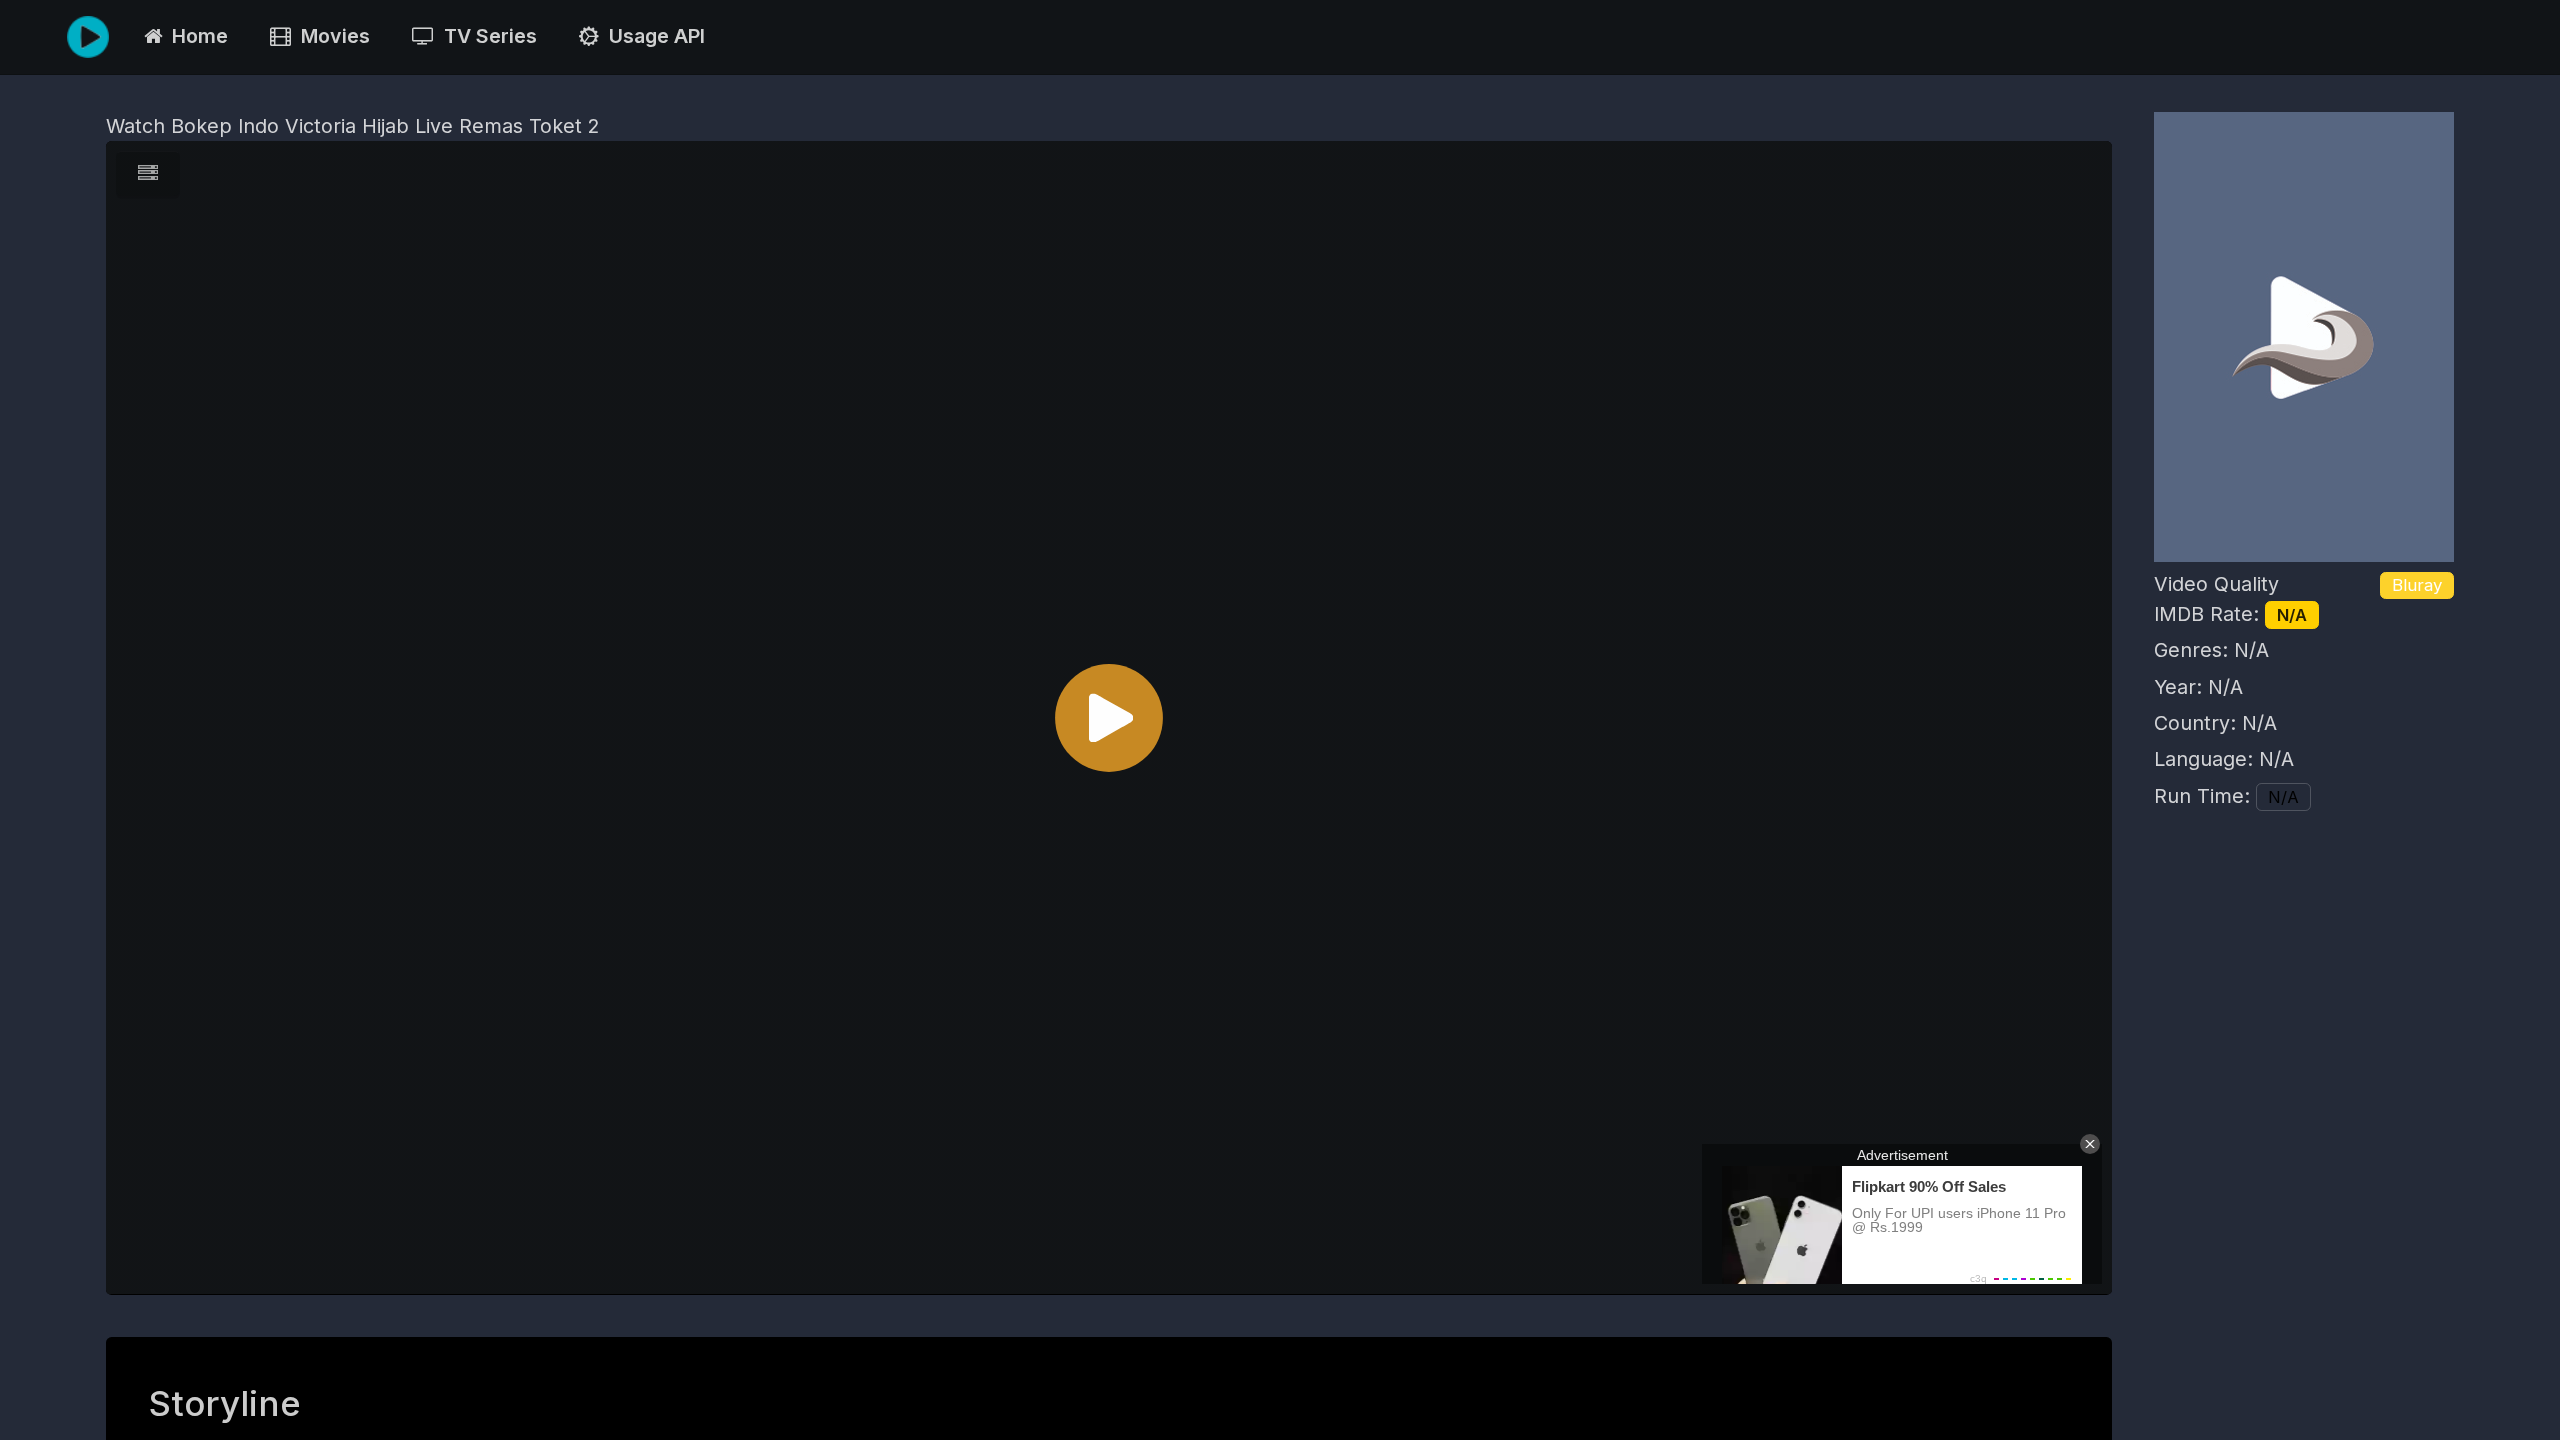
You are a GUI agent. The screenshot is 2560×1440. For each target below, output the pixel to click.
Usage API (652, 36)
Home (195, 36)
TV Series (485, 36)
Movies (330, 36)
